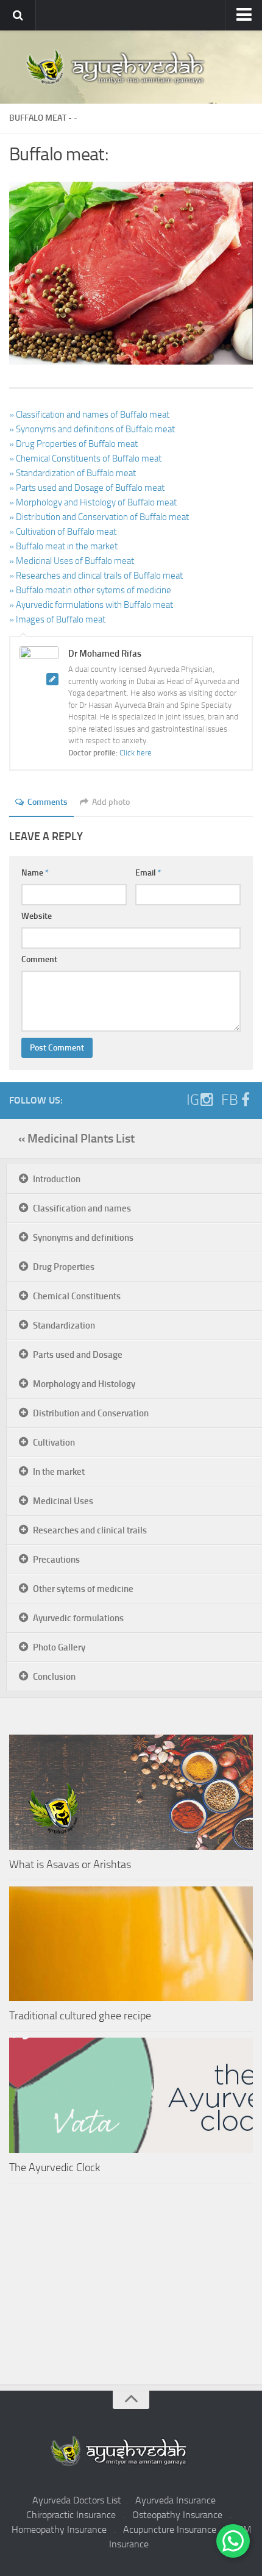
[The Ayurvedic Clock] (131, 2095)
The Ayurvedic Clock (55, 2167)
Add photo (111, 802)
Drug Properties (64, 1267)
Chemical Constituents (77, 1296)
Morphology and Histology (84, 1384)
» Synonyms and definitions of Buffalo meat (92, 429)
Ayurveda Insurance (175, 2500)
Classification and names (82, 1208)
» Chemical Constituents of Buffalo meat (85, 458)
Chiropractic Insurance (71, 2515)
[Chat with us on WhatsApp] (233, 2541)
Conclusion (54, 1677)
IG (193, 1100)
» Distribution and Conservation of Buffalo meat (99, 517)
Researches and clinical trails (90, 1530)
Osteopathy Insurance (177, 2515)
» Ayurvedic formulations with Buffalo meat (91, 605)
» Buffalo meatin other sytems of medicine (90, 590)
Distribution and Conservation (91, 1413)
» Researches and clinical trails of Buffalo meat (96, 576)
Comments (48, 802)
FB (230, 1100)
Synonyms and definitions (83, 1238)
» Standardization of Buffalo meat (73, 473)
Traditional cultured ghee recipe (80, 2016)
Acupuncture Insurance (170, 2529)
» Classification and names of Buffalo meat (89, 415)
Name (35, 873)
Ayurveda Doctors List (77, 2500)
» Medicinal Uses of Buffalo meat (72, 561)
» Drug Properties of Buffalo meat (73, 444)
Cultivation (54, 1443)
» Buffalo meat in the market (63, 546)
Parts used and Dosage (78, 1355)
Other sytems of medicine (83, 1589)
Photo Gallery (59, 1647)
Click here (136, 753)
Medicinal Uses (63, 1501)
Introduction (57, 1179)
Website (37, 916)
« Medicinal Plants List (76, 1138)
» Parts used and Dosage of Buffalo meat (87, 488)
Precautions (56, 1560)
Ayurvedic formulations (78, 1618)
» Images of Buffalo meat (57, 619)
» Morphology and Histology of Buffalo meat (93, 502)
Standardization (64, 1325)
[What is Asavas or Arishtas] (131, 1792)
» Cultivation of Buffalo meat (63, 532)
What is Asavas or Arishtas (70, 1864)
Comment (39, 959)
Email (148, 873)
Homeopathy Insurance (59, 2529)
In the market (59, 1472)
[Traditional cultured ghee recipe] (131, 1944)
